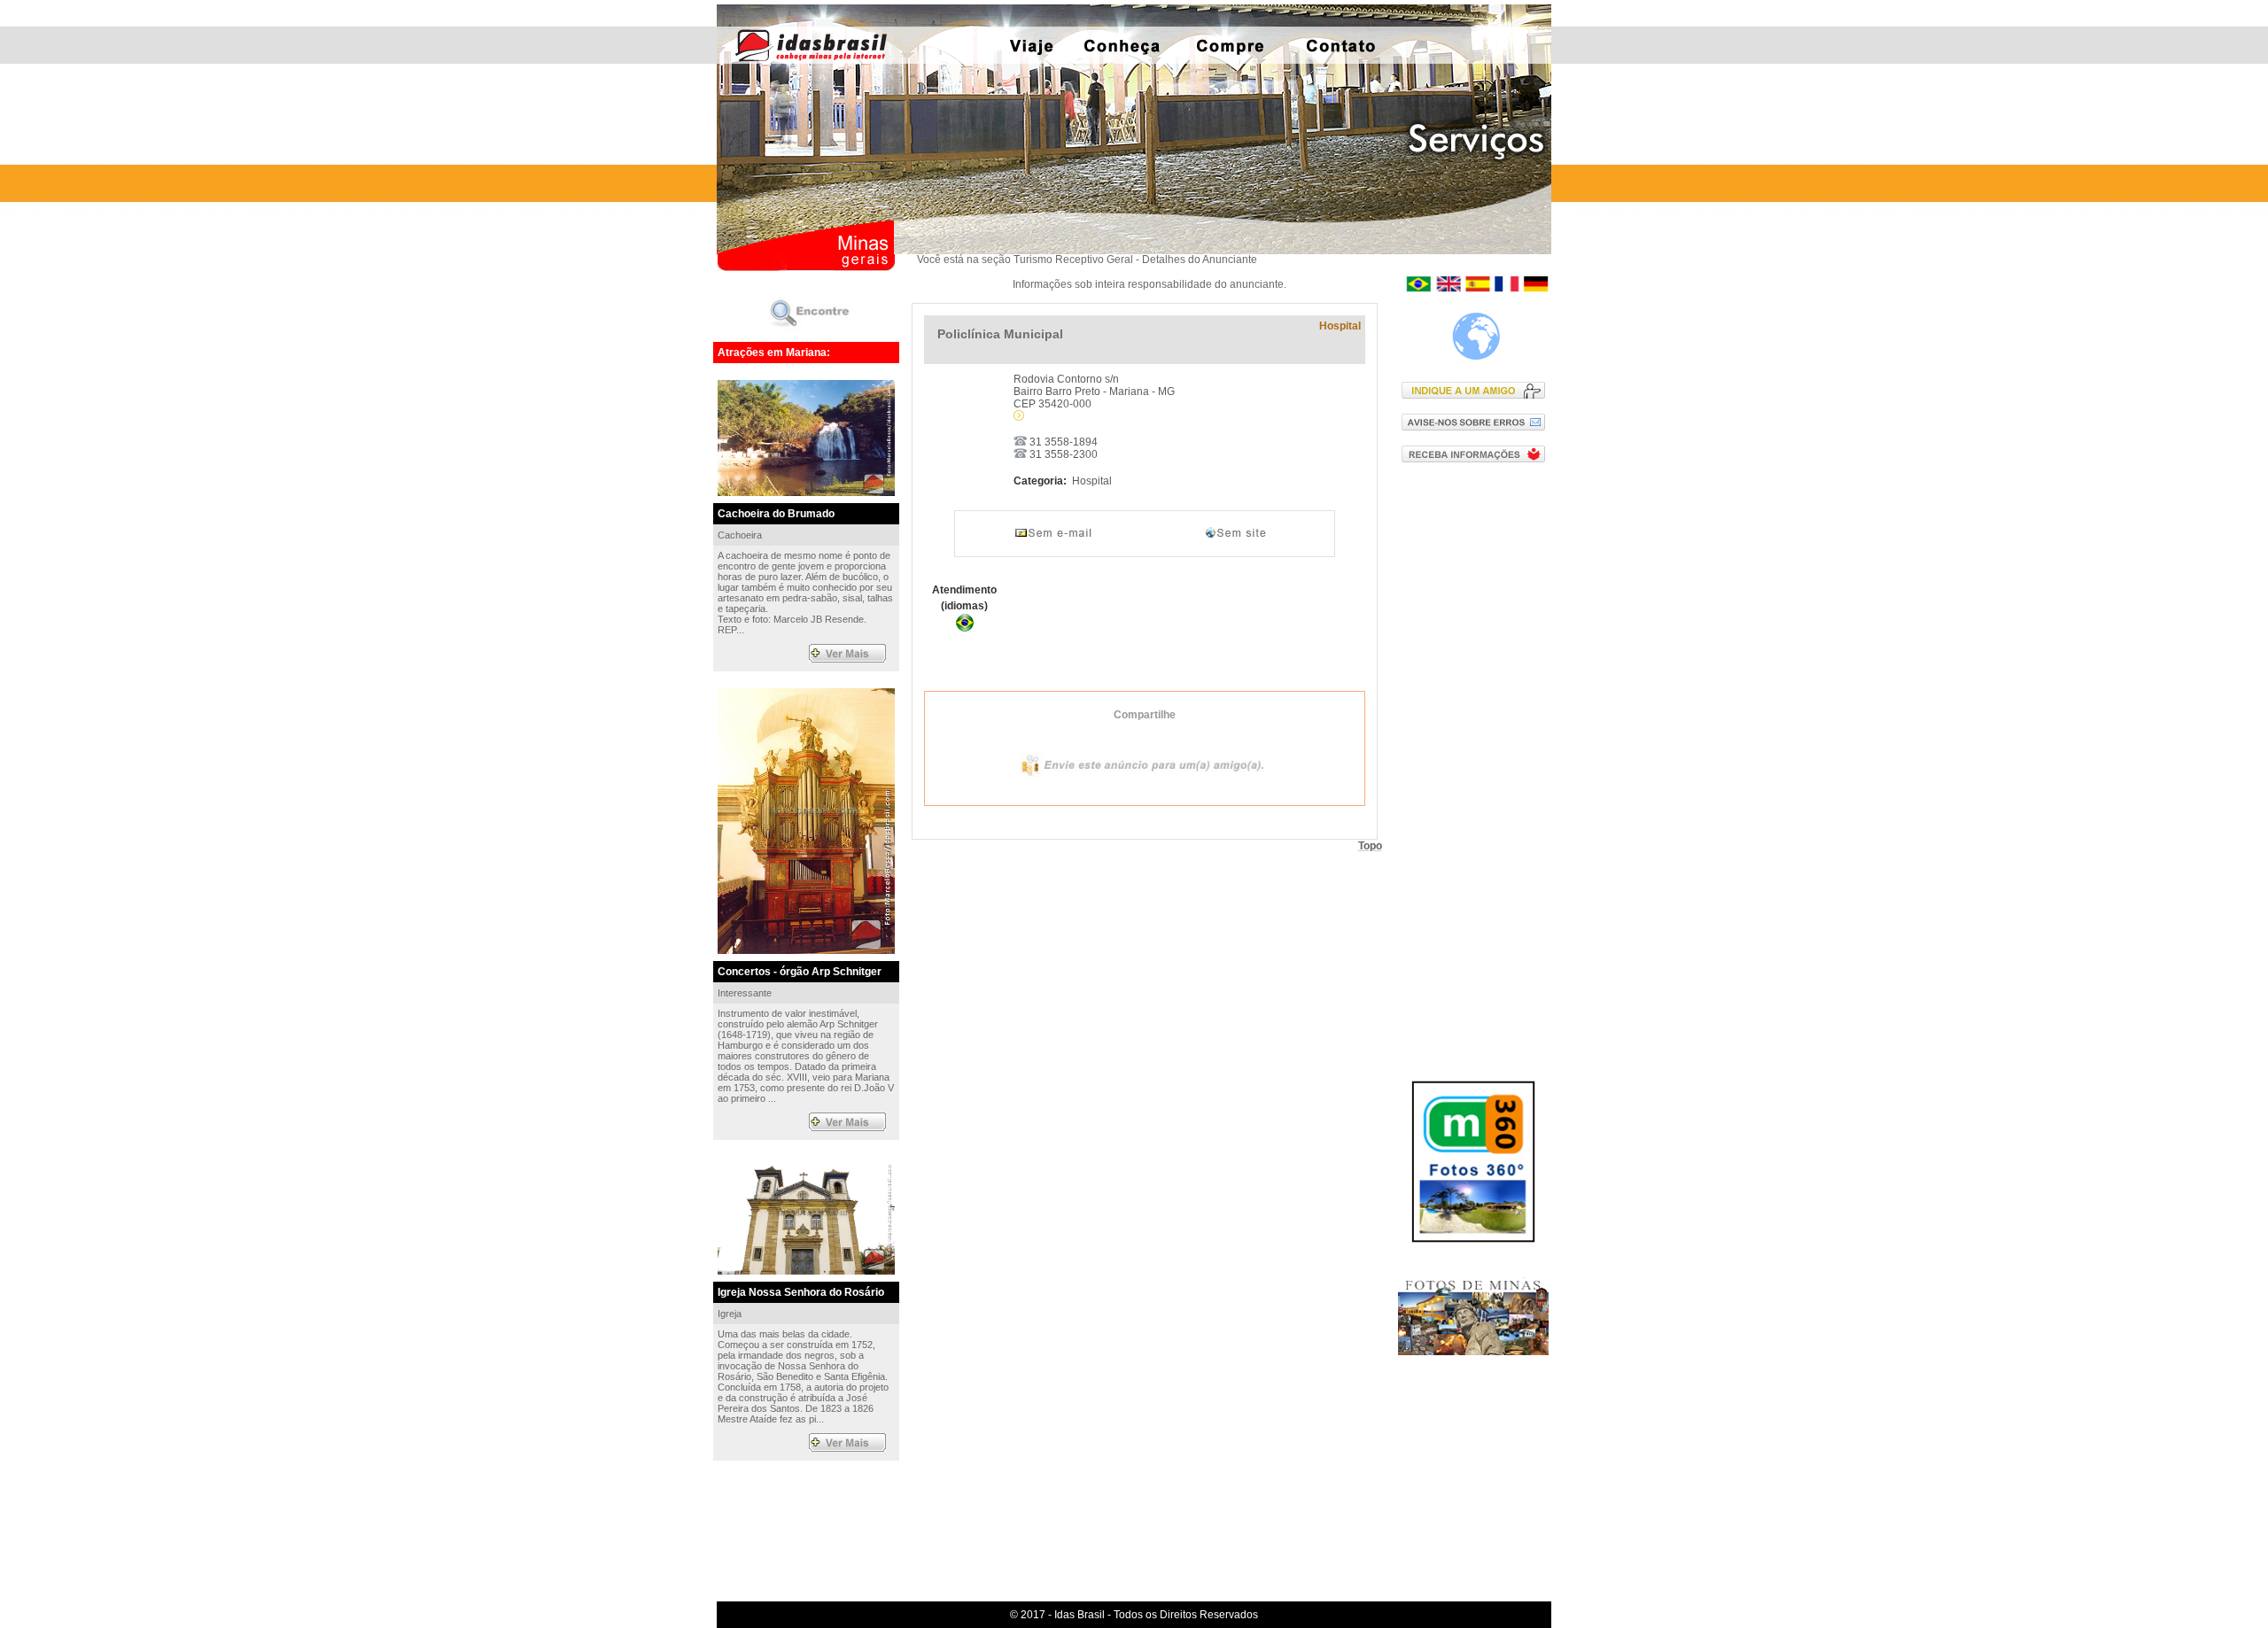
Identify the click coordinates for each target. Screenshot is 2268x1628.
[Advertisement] (1477, 761)
